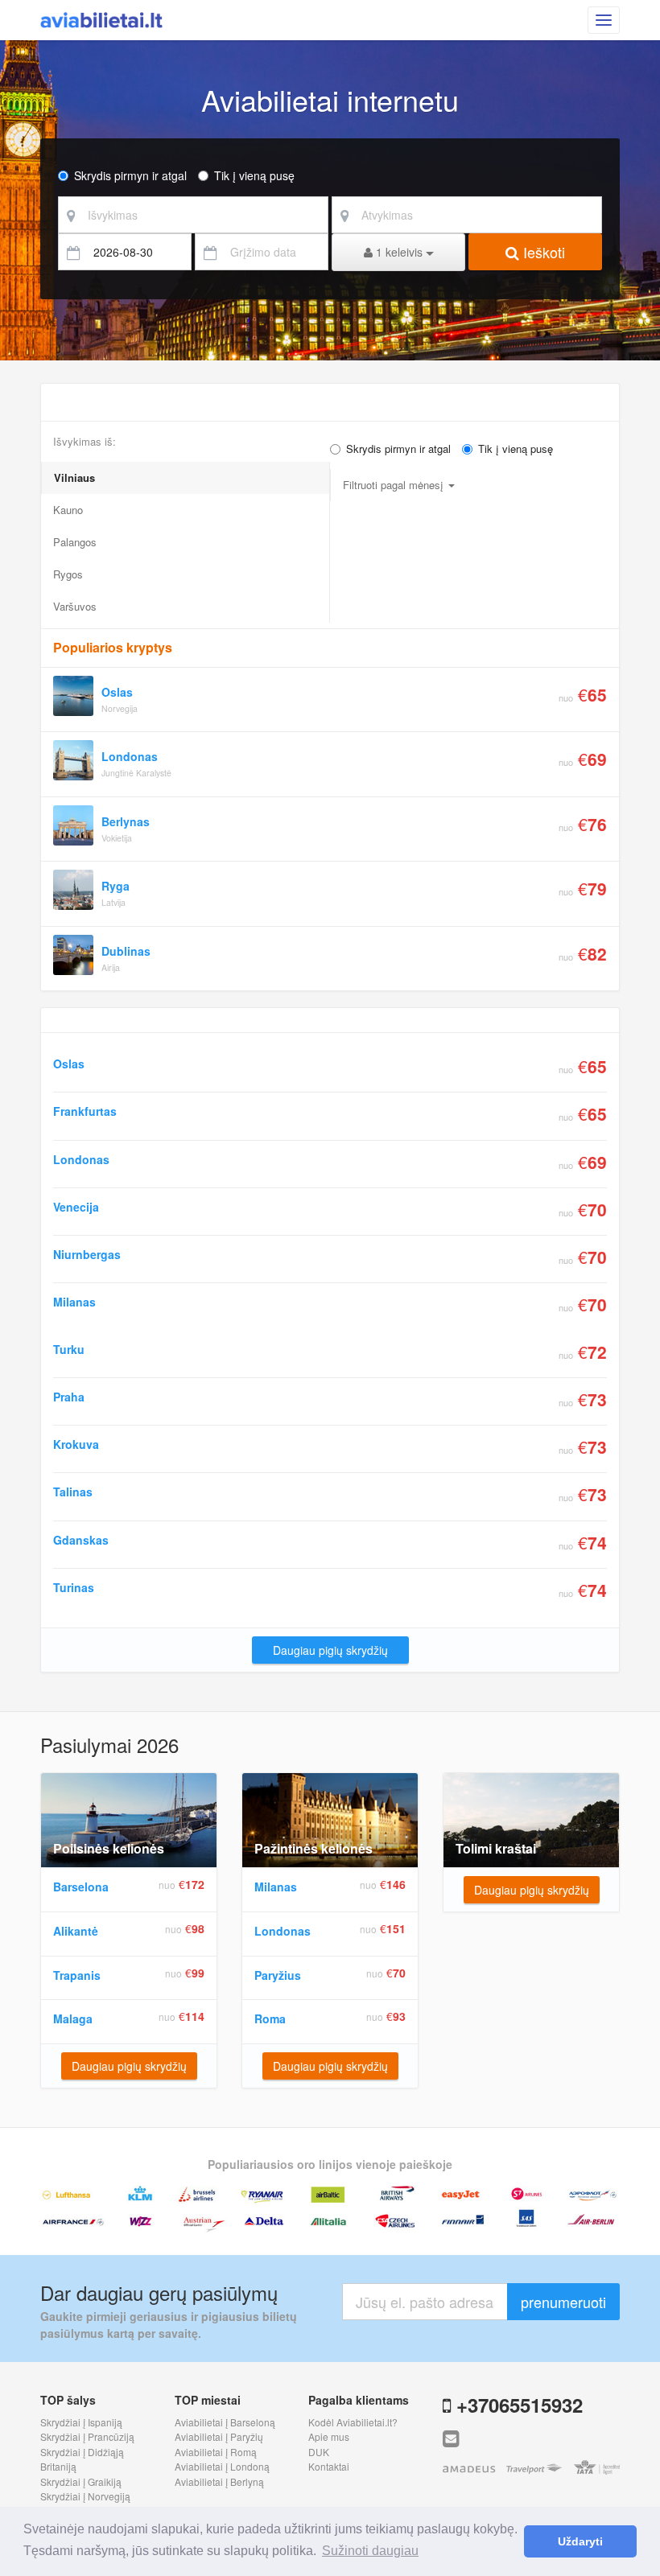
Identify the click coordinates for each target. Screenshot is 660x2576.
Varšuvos (75, 606)
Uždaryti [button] (580, 2541)
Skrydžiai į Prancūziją (87, 2436)
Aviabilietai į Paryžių (219, 2436)
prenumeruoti (563, 2302)
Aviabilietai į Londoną (222, 2466)
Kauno (68, 510)
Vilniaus (74, 477)
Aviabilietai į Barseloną (225, 2422)
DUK (319, 2452)
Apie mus (329, 2436)
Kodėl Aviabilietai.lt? (353, 2422)
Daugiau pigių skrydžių (330, 1650)
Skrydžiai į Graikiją (81, 2481)
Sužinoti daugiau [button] (370, 2551)
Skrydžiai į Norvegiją (85, 2496)
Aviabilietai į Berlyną (219, 2481)
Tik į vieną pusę (254, 175)
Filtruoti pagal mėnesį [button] (395, 485)
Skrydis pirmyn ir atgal (130, 175)
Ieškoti (542, 252)
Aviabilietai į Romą (216, 2452)
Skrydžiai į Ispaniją (81, 2422)
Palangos (75, 542)
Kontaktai (329, 2466)
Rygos (68, 574)
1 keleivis (399, 252)
